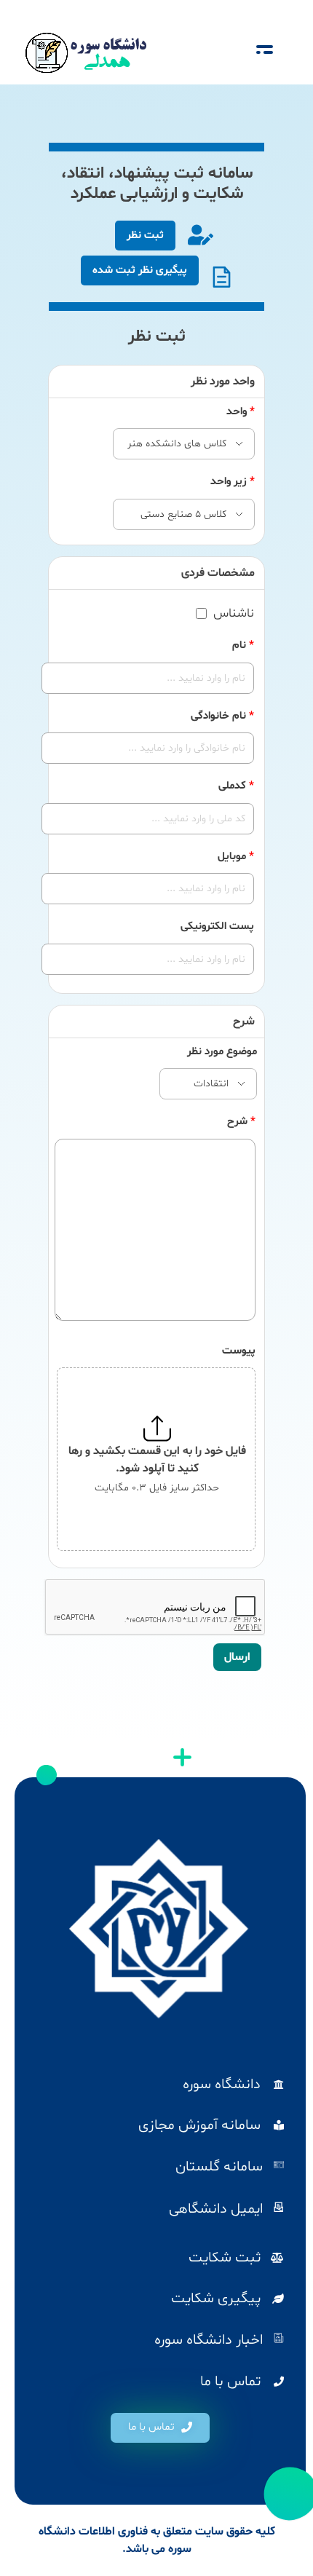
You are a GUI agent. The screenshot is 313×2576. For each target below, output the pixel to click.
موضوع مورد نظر (222, 1052)
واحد (241, 412)
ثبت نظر (145, 236)
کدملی (236, 786)
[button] (160, 2428)
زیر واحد (233, 482)
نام (243, 645)
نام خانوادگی (222, 716)
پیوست (239, 1351)
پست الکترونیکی (217, 927)
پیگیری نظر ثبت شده (140, 270)
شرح (241, 1122)
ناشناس (234, 614)
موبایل (236, 857)
